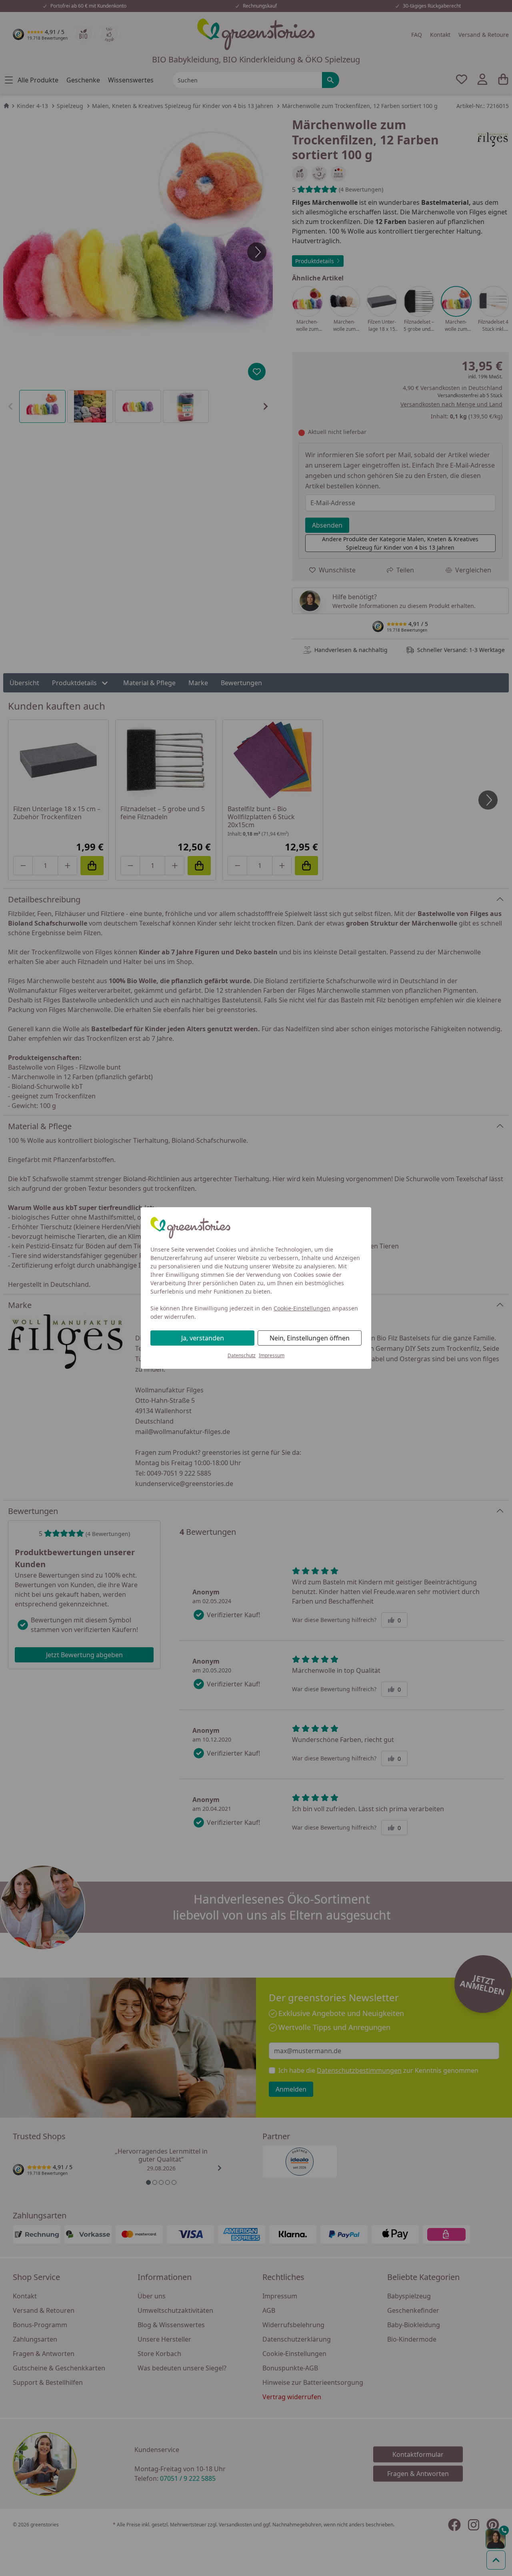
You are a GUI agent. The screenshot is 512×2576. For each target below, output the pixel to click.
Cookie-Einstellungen (302, 1308)
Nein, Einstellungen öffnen (310, 1338)
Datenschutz (242, 1355)
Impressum (272, 1355)
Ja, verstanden (203, 1338)
